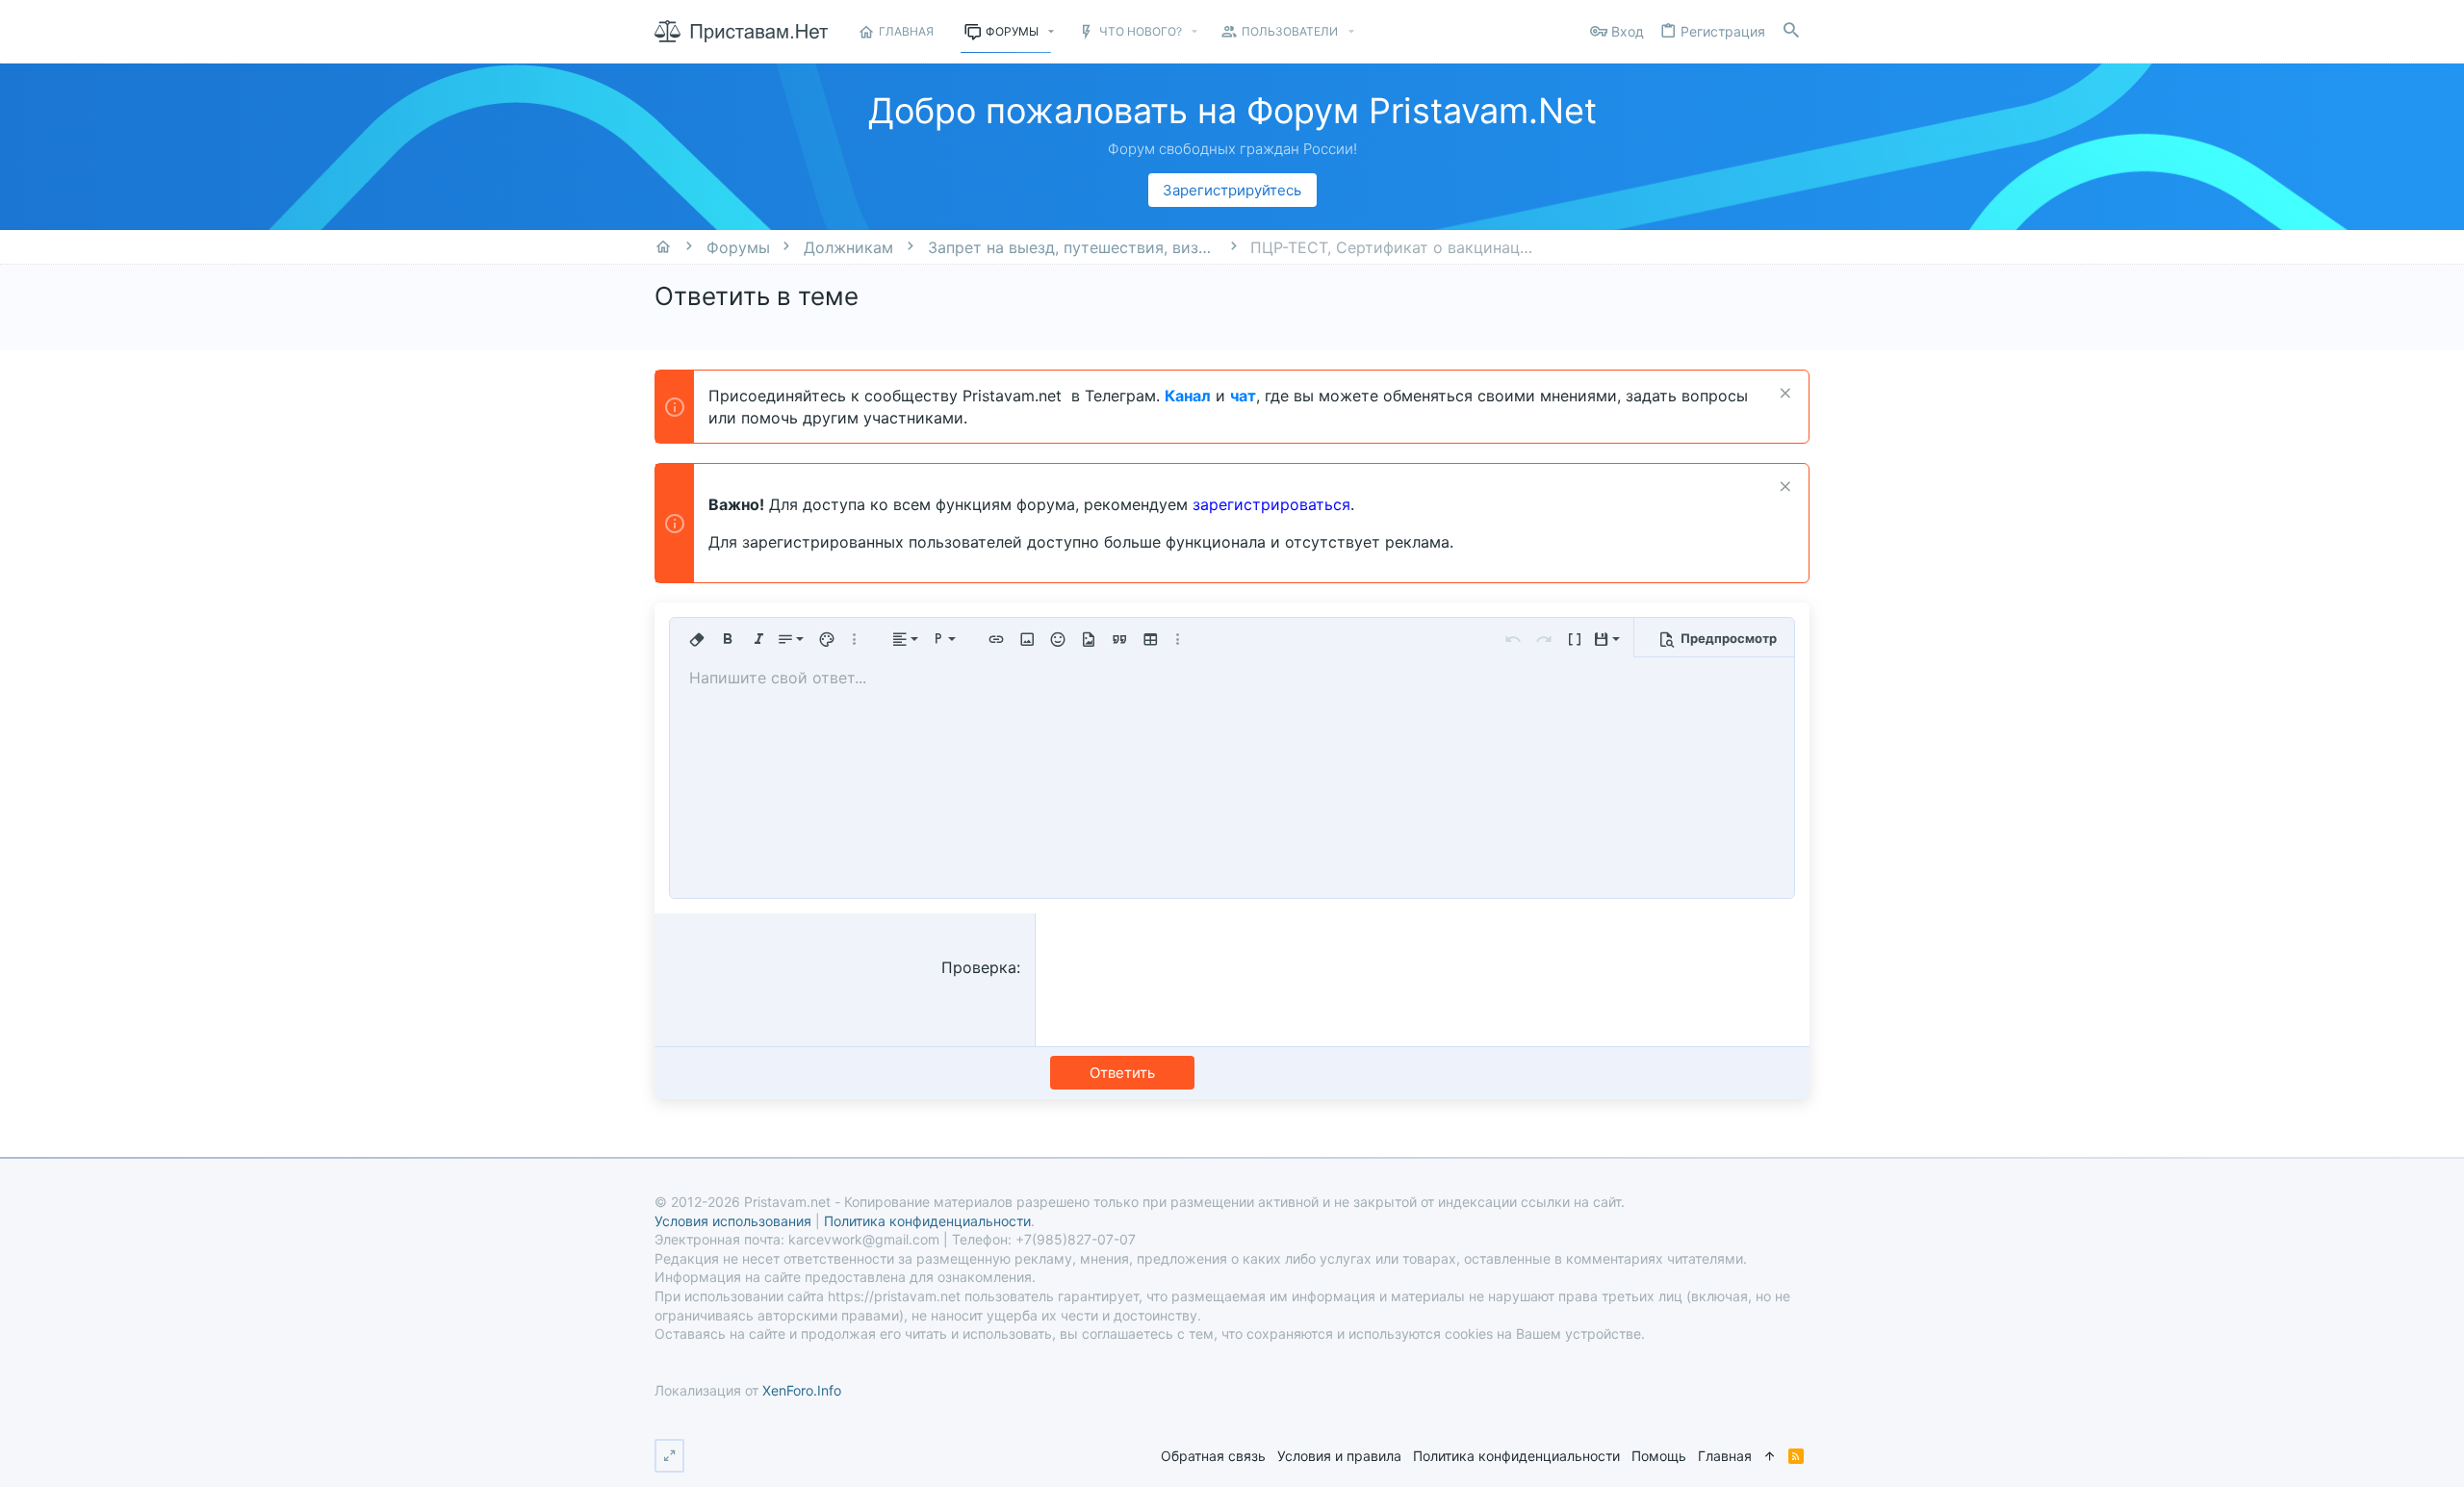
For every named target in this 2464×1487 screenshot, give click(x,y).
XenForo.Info (802, 1390)
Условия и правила (1339, 1456)
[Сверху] (1770, 1456)
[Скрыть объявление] (1783, 395)
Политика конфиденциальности (1516, 1456)
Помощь (1659, 1456)
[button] (1052, 32)
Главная (1725, 1456)
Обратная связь (1213, 1456)
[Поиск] (1791, 31)
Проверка (979, 967)
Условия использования (733, 1221)
